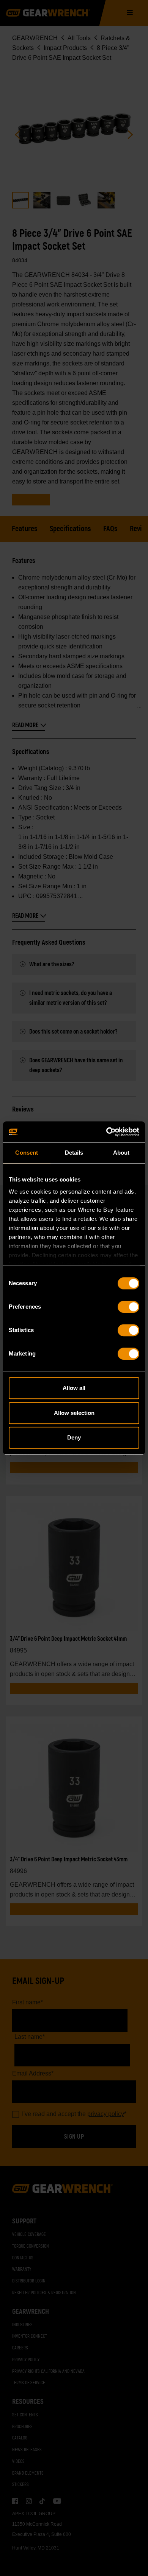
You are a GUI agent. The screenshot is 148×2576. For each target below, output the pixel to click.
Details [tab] (74, 1153)
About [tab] (121, 1153)
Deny (74, 1437)
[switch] (128, 1307)
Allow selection (74, 1413)
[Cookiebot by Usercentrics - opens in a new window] (106, 1132)
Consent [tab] (27, 1153)
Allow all (74, 1388)
